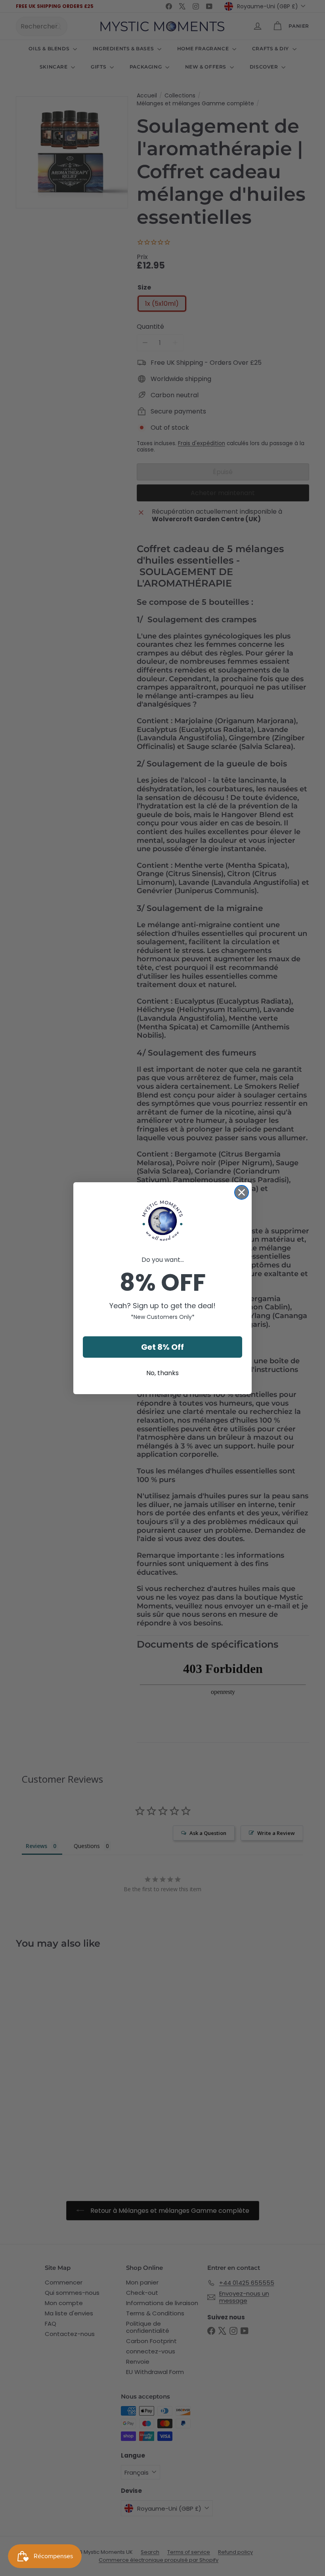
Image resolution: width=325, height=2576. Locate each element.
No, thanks (162, 1373)
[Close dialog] (242, 1192)
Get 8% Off (162, 1347)
